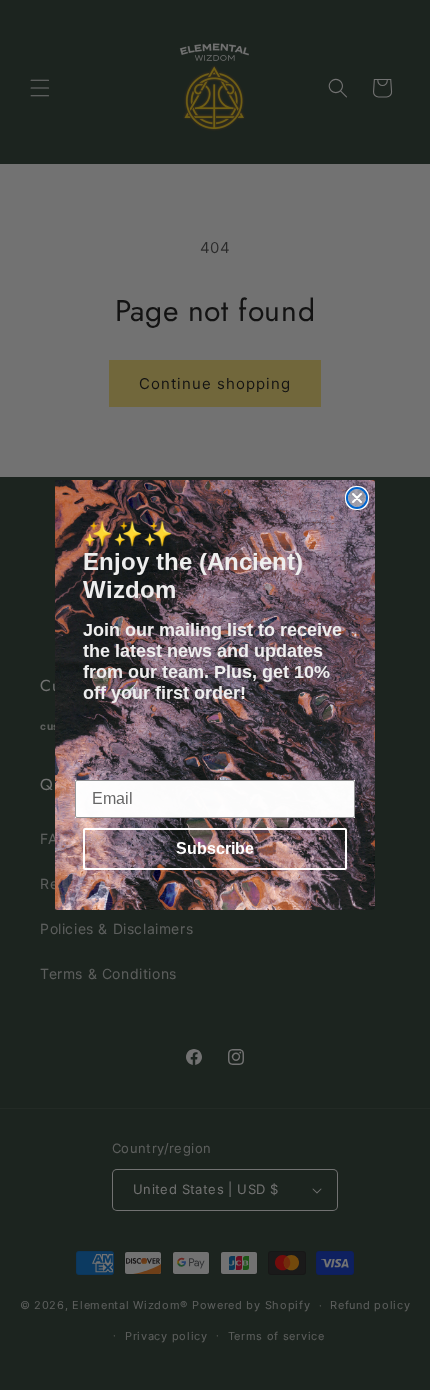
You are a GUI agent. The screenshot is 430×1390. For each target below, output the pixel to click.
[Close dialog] (357, 498)
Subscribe (215, 848)
